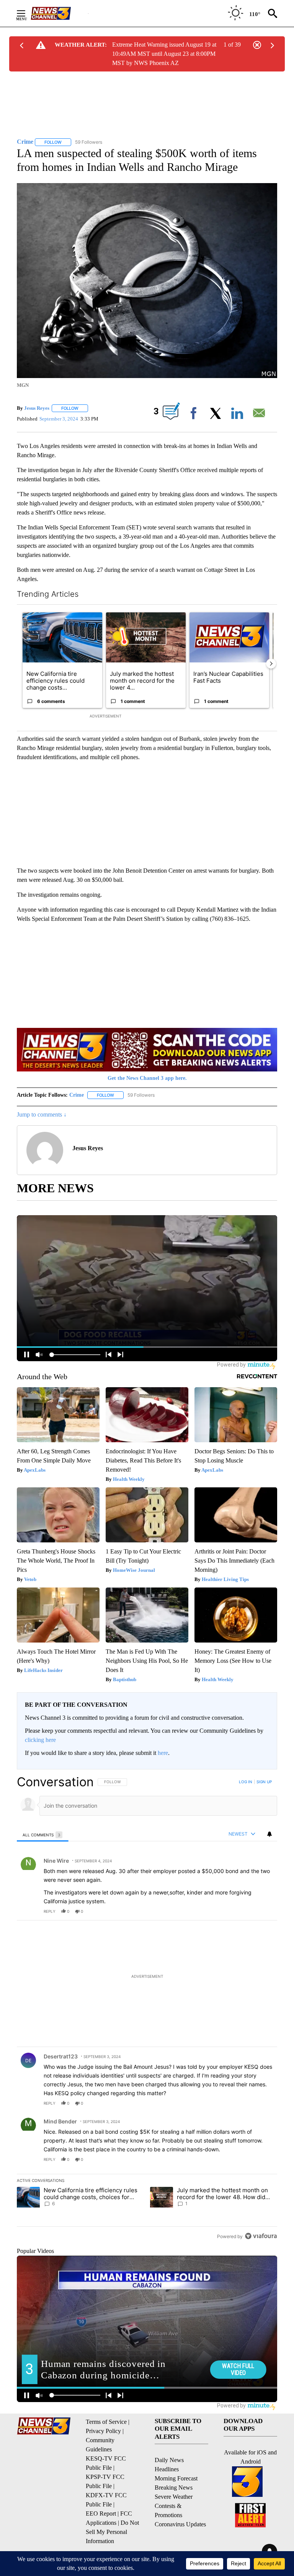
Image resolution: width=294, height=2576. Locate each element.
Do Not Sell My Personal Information (112, 2532)
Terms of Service (106, 2422)
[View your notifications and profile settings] (269, 1834)
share (247, 1911)
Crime (77, 1095)
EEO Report (101, 2514)
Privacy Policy (103, 2431)
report (264, 1911)
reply (50, 1911)
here (163, 1753)
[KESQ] (59, 13)
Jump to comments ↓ (42, 1114)
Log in (246, 1782)
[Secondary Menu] (27, 13)
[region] (147, 2009)
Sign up (264, 1782)
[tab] (43, 1835)
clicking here (40, 1740)
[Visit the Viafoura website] (261, 2236)
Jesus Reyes (37, 408)
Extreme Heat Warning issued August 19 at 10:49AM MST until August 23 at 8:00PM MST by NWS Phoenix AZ (164, 54)
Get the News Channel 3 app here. (147, 1078)
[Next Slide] (271, 664)
